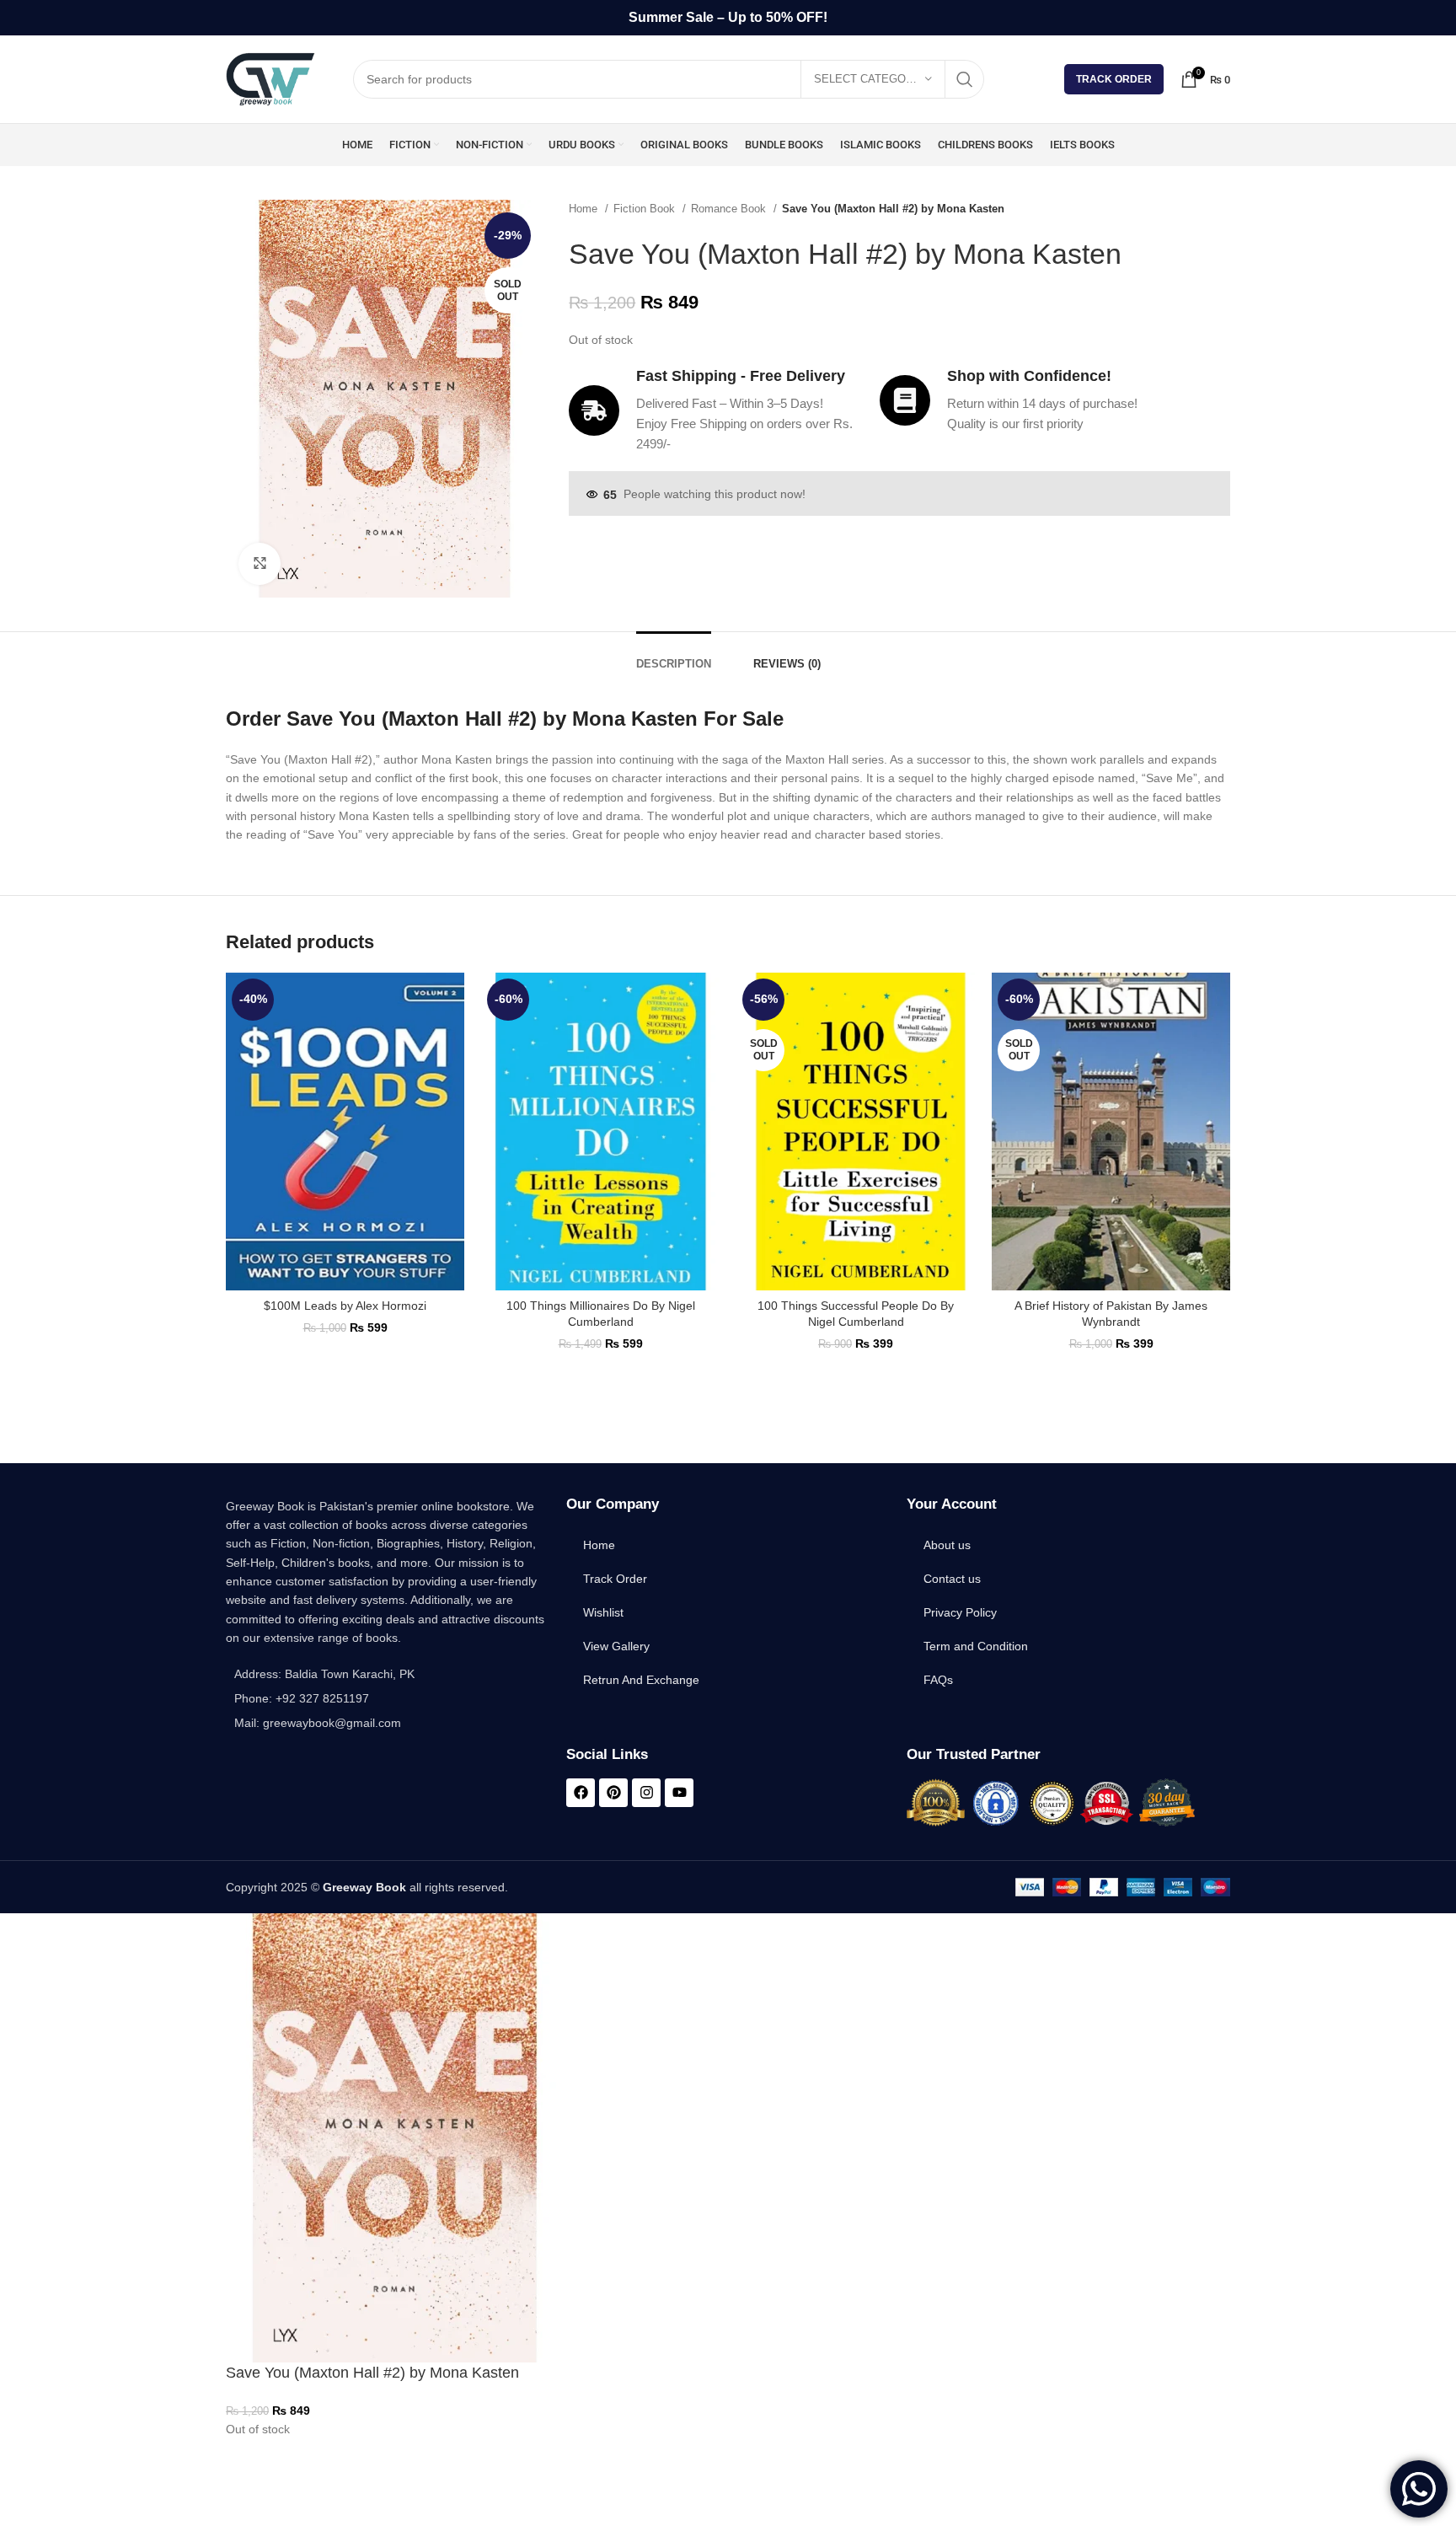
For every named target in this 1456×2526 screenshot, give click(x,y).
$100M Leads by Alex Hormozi (345, 1306)
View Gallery (616, 1646)
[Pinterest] (613, 1793)
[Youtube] (679, 1793)
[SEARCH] (965, 79)
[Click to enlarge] (260, 564)
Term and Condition (976, 1646)
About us (947, 1545)
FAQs (938, 1680)
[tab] (674, 656)
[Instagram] (646, 1793)
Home (585, 209)
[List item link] (388, 1698)
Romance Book (730, 209)
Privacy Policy (960, 1612)
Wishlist (603, 1612)
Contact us (952, 1579)
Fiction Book (646, 209)
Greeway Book (364, 1887)
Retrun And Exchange (641, 1680)
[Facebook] (581, 1793)
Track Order (1114, 79)
